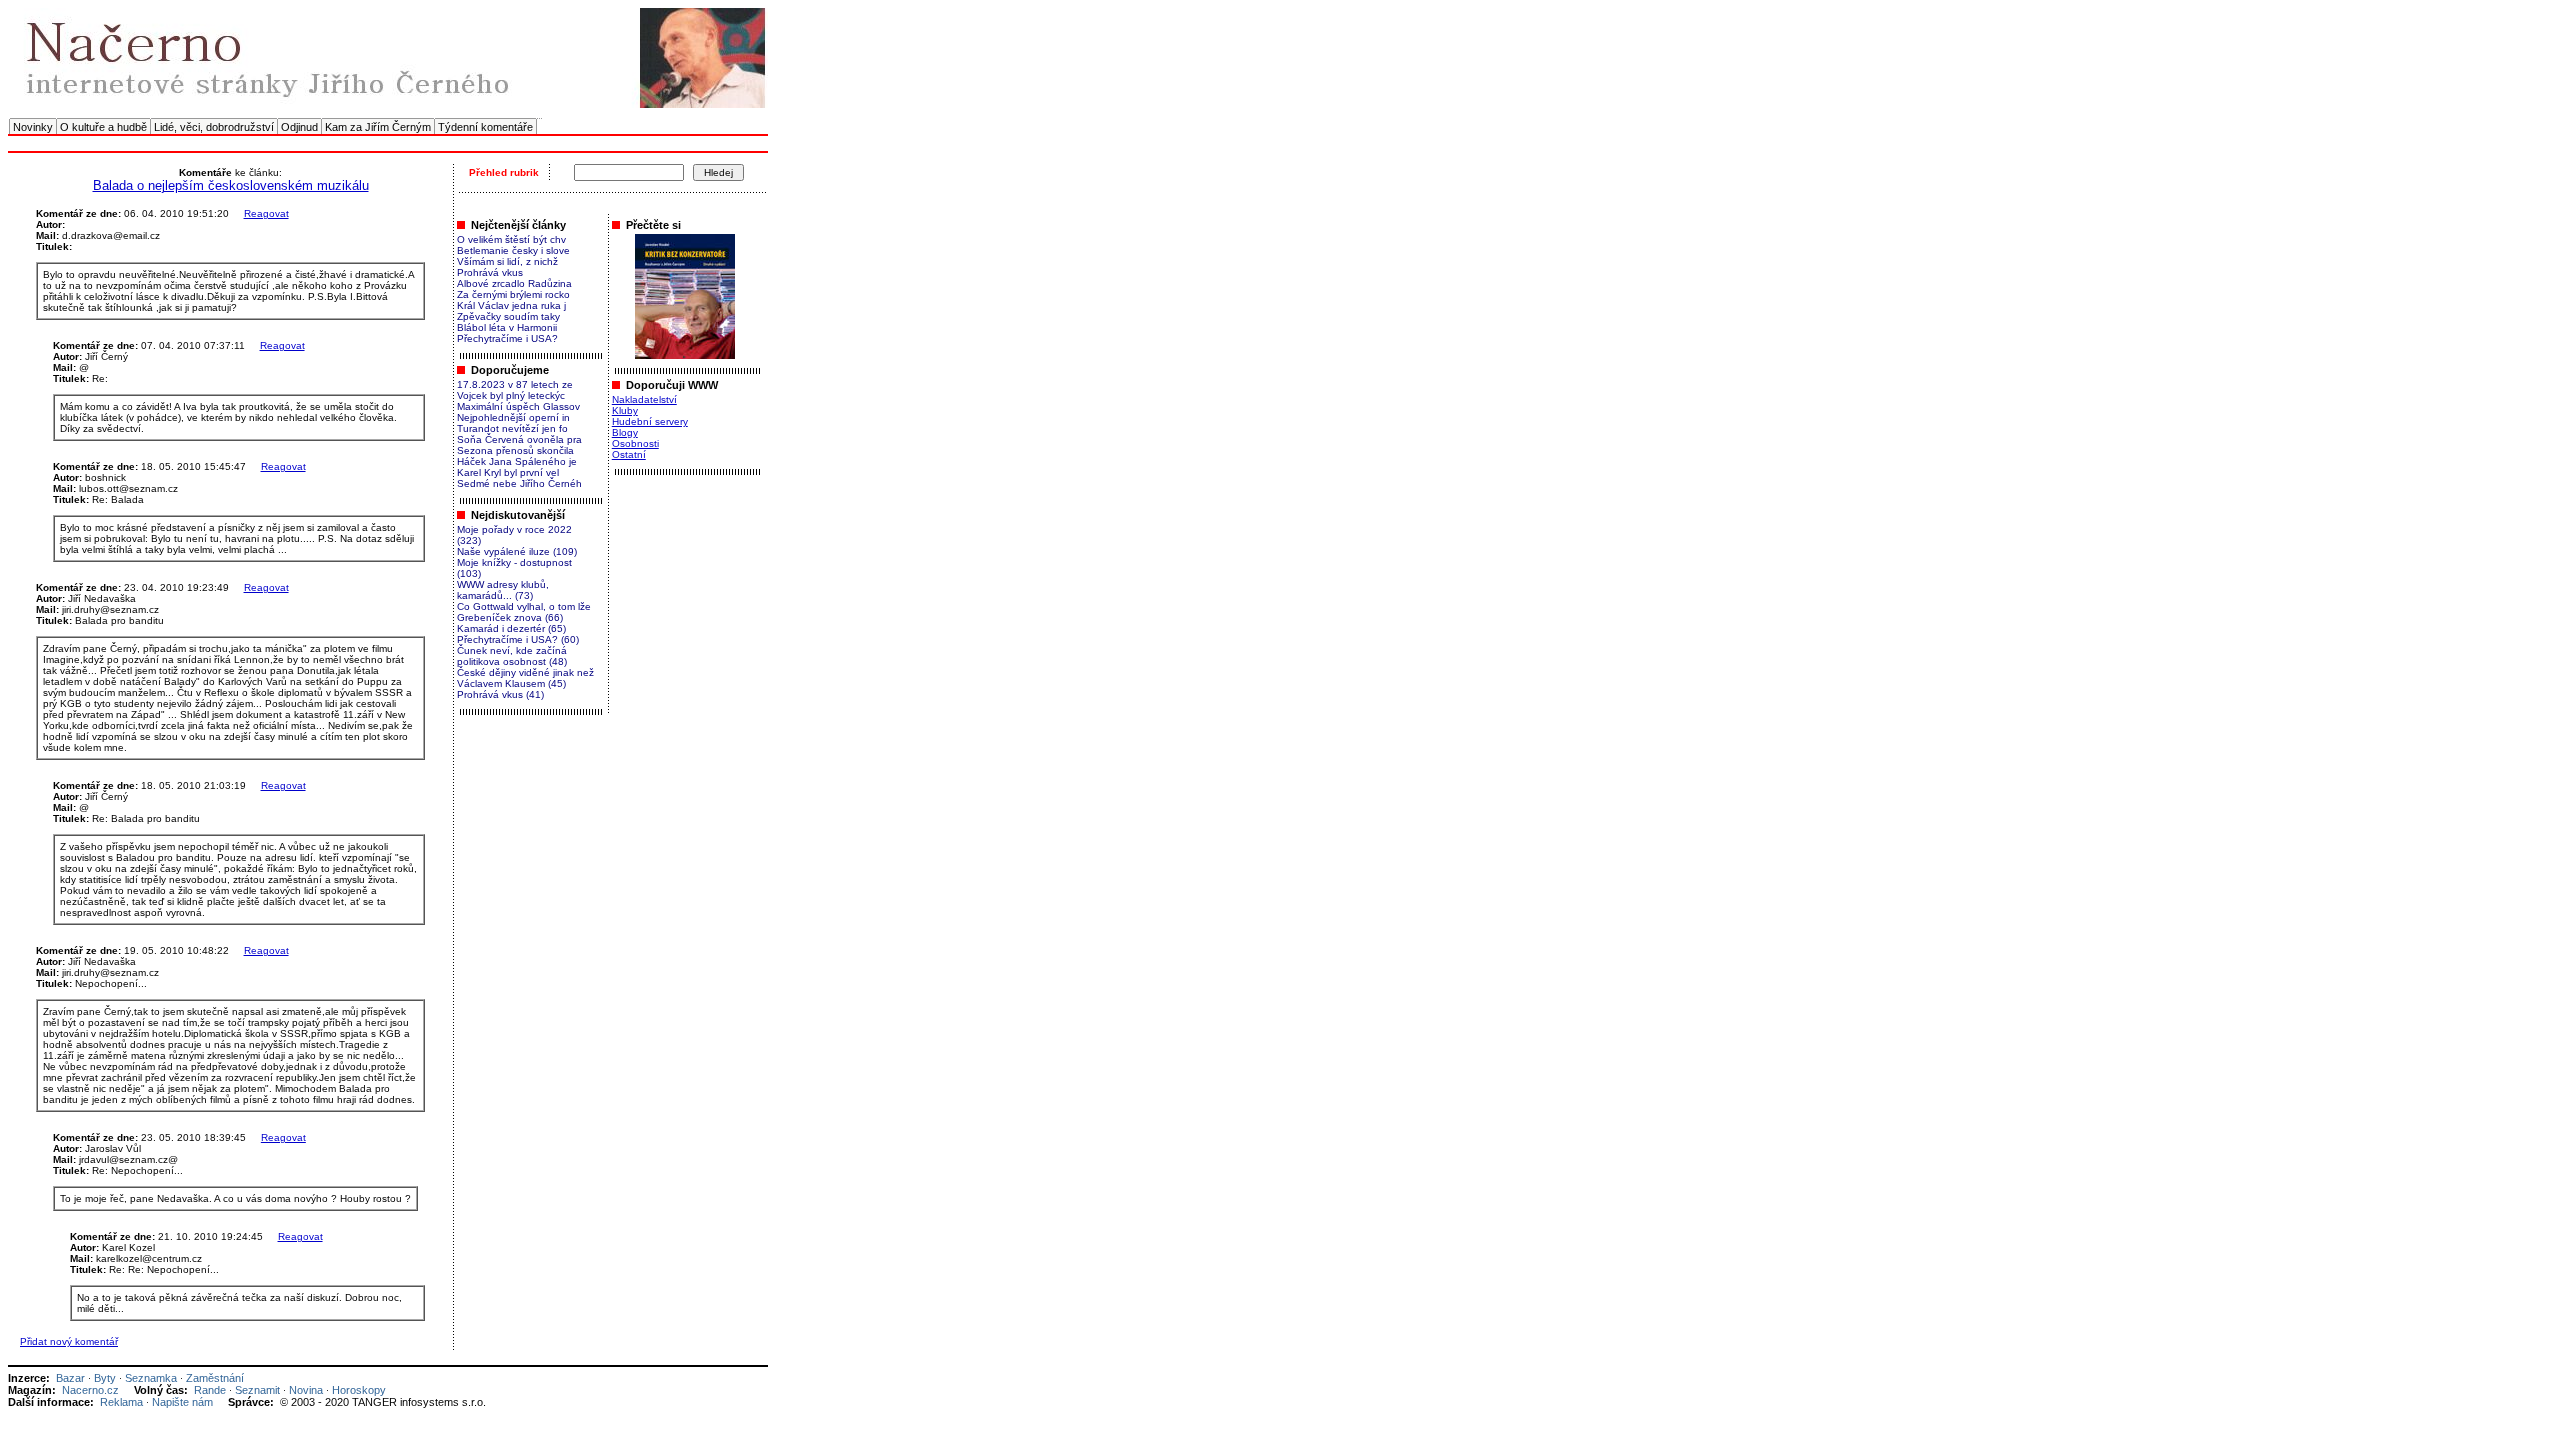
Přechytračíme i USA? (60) (518, 639)
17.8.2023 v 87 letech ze (515, 384)
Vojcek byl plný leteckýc (511, 395)
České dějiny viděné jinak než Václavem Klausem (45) (525, 678)
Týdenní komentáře (485, 127)
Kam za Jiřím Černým (378, 127)
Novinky (33, 127)
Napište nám (182, 1402)
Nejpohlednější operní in (513, 417)
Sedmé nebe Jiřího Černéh (519, 483)
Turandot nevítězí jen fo (512, 428)
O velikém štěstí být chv (511, 239)
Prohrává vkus (490, 272)
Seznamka (151, 1378)
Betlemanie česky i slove (513, 250)
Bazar (70, 1378)
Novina (306, 1390)
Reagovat (266, 213)
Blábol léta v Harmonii (507, 327)
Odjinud (299, 127)
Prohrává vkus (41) (500, 694)
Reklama (121, 1402)
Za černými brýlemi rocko (513, 294)
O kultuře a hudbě (103, 127)
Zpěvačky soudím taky (508, 316)
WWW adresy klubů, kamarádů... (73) (503, 590)
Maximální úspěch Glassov (518, 406)
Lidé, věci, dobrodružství (214, 127)
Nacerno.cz (90, 1390)
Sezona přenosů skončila (515, 450)
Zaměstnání (215, 1378)
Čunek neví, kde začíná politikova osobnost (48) (512, 656)
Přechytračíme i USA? (507, 338)
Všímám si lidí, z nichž (507, 261)
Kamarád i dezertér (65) (511, 628)
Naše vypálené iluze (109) (517, 551)
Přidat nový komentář (69, 1341)
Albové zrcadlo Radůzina (514, 283)
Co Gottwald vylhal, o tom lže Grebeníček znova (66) (524, 612)
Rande (210, 1390)
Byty (105, 1378)
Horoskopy (359, 1390)
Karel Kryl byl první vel (508, 472)
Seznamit (257, 1390)
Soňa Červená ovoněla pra (519, 439)
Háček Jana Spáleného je (517, 461)
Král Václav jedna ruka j (511, 305)
